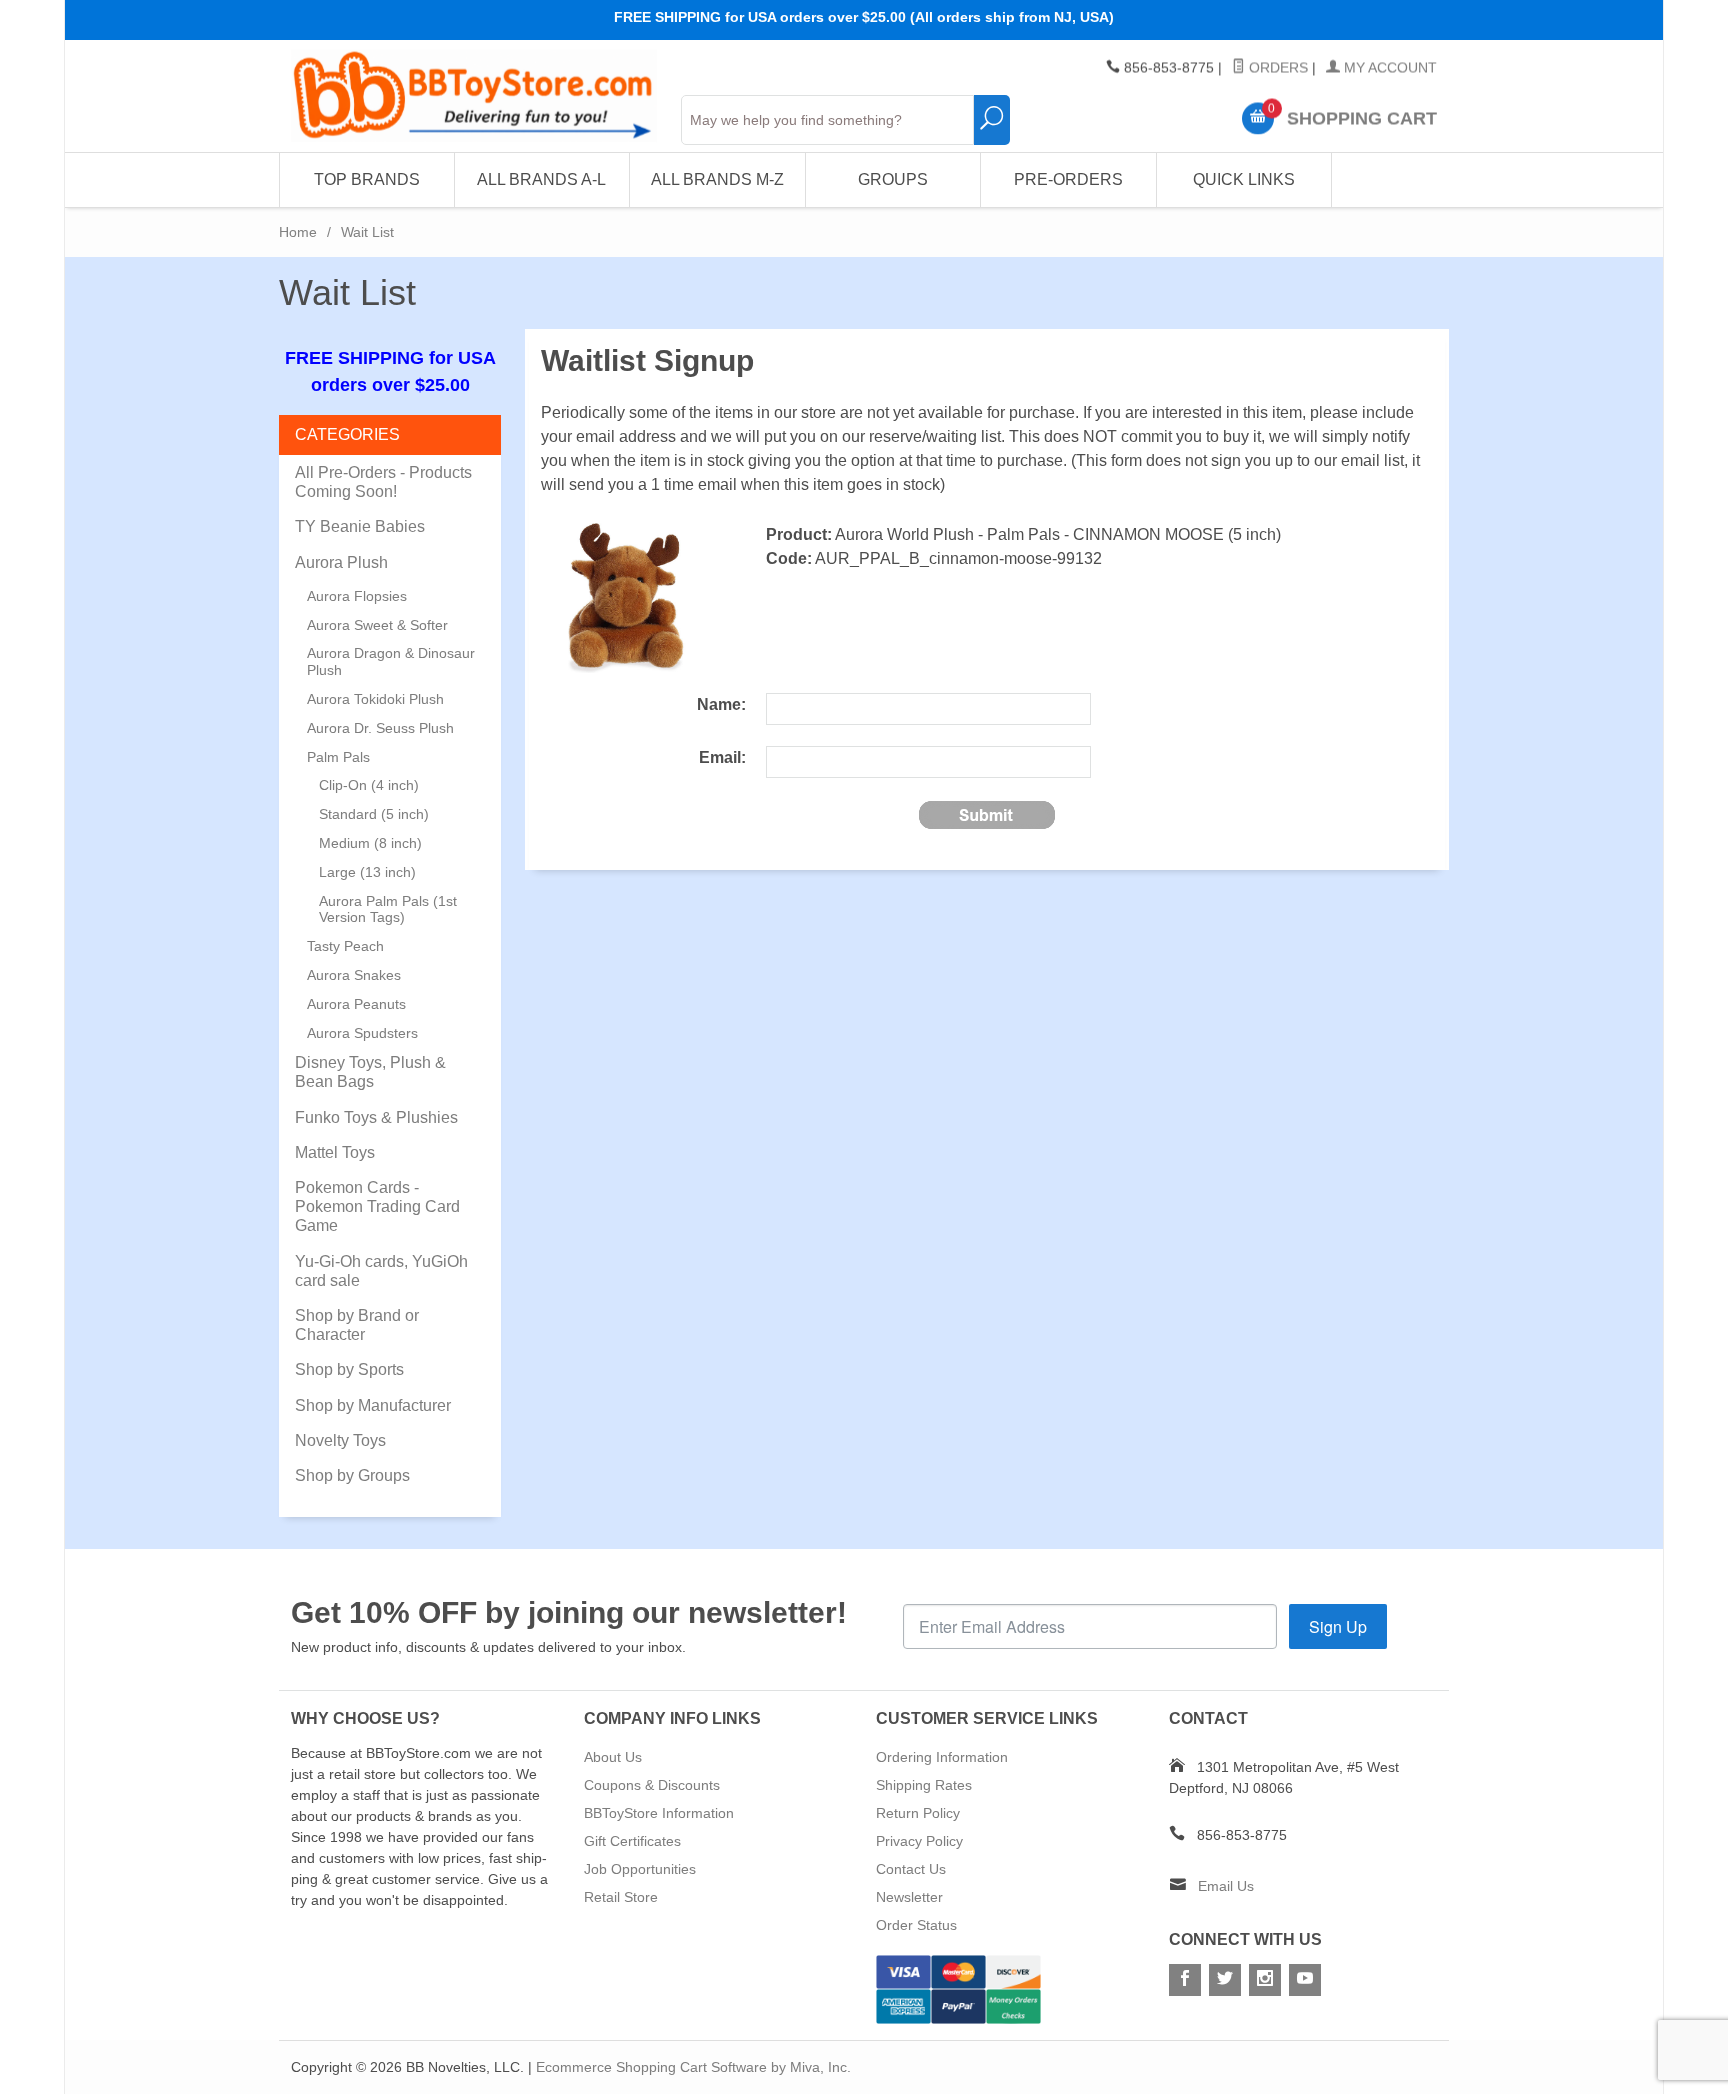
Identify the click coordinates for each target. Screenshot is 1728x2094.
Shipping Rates (924, 1785)
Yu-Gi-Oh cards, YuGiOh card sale (381, 1271)
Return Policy (918, 1813)
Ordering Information (942, 1757)
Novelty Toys (340, 1440)
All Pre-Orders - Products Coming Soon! (383, 482)
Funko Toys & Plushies (376, 1117)
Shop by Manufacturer (373, 1405)
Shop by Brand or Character (357, 1325)
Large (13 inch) (367, 872)
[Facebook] (1185, 1980)
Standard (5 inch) (374, 814)
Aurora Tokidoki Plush (375, 699)
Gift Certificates (632, 1841)
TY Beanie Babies (360, 526)
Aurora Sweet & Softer (377, 625)
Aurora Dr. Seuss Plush (380, 728)
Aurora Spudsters (362, 1033)
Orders (1276, 68)
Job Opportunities (640, 1869)
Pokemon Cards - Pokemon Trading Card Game (377, 1206)
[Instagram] (1265, 1980)
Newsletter (909, 1897)
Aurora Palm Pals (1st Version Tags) (388, 909)
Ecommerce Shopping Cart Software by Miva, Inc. (693, 2067)
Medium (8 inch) (370, 843)
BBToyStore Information (659, 1813)
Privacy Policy (919, 1841)
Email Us (1226, 1886)
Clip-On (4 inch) (369, 785)
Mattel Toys (335, 1152)
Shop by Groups (352, 1475)
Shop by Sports (349, 1369)
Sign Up (1338, 1626)
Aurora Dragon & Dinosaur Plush (391, 661)
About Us (613, 1757)
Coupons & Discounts (652, 1785)
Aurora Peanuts (356, 1004)
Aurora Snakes (354, 975)
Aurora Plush (341, 562)
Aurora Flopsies (357, 596)
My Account (1388, 68)
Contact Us (911, 1869)
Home (298, 232)
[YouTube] (1305, 1980)
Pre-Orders (1068, 179)
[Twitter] (1225, 1980)
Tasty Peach (345, 946)
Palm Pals (338, 757)
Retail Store (621, 1897)
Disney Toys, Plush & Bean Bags (370, 1072)
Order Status (916, 1925)
